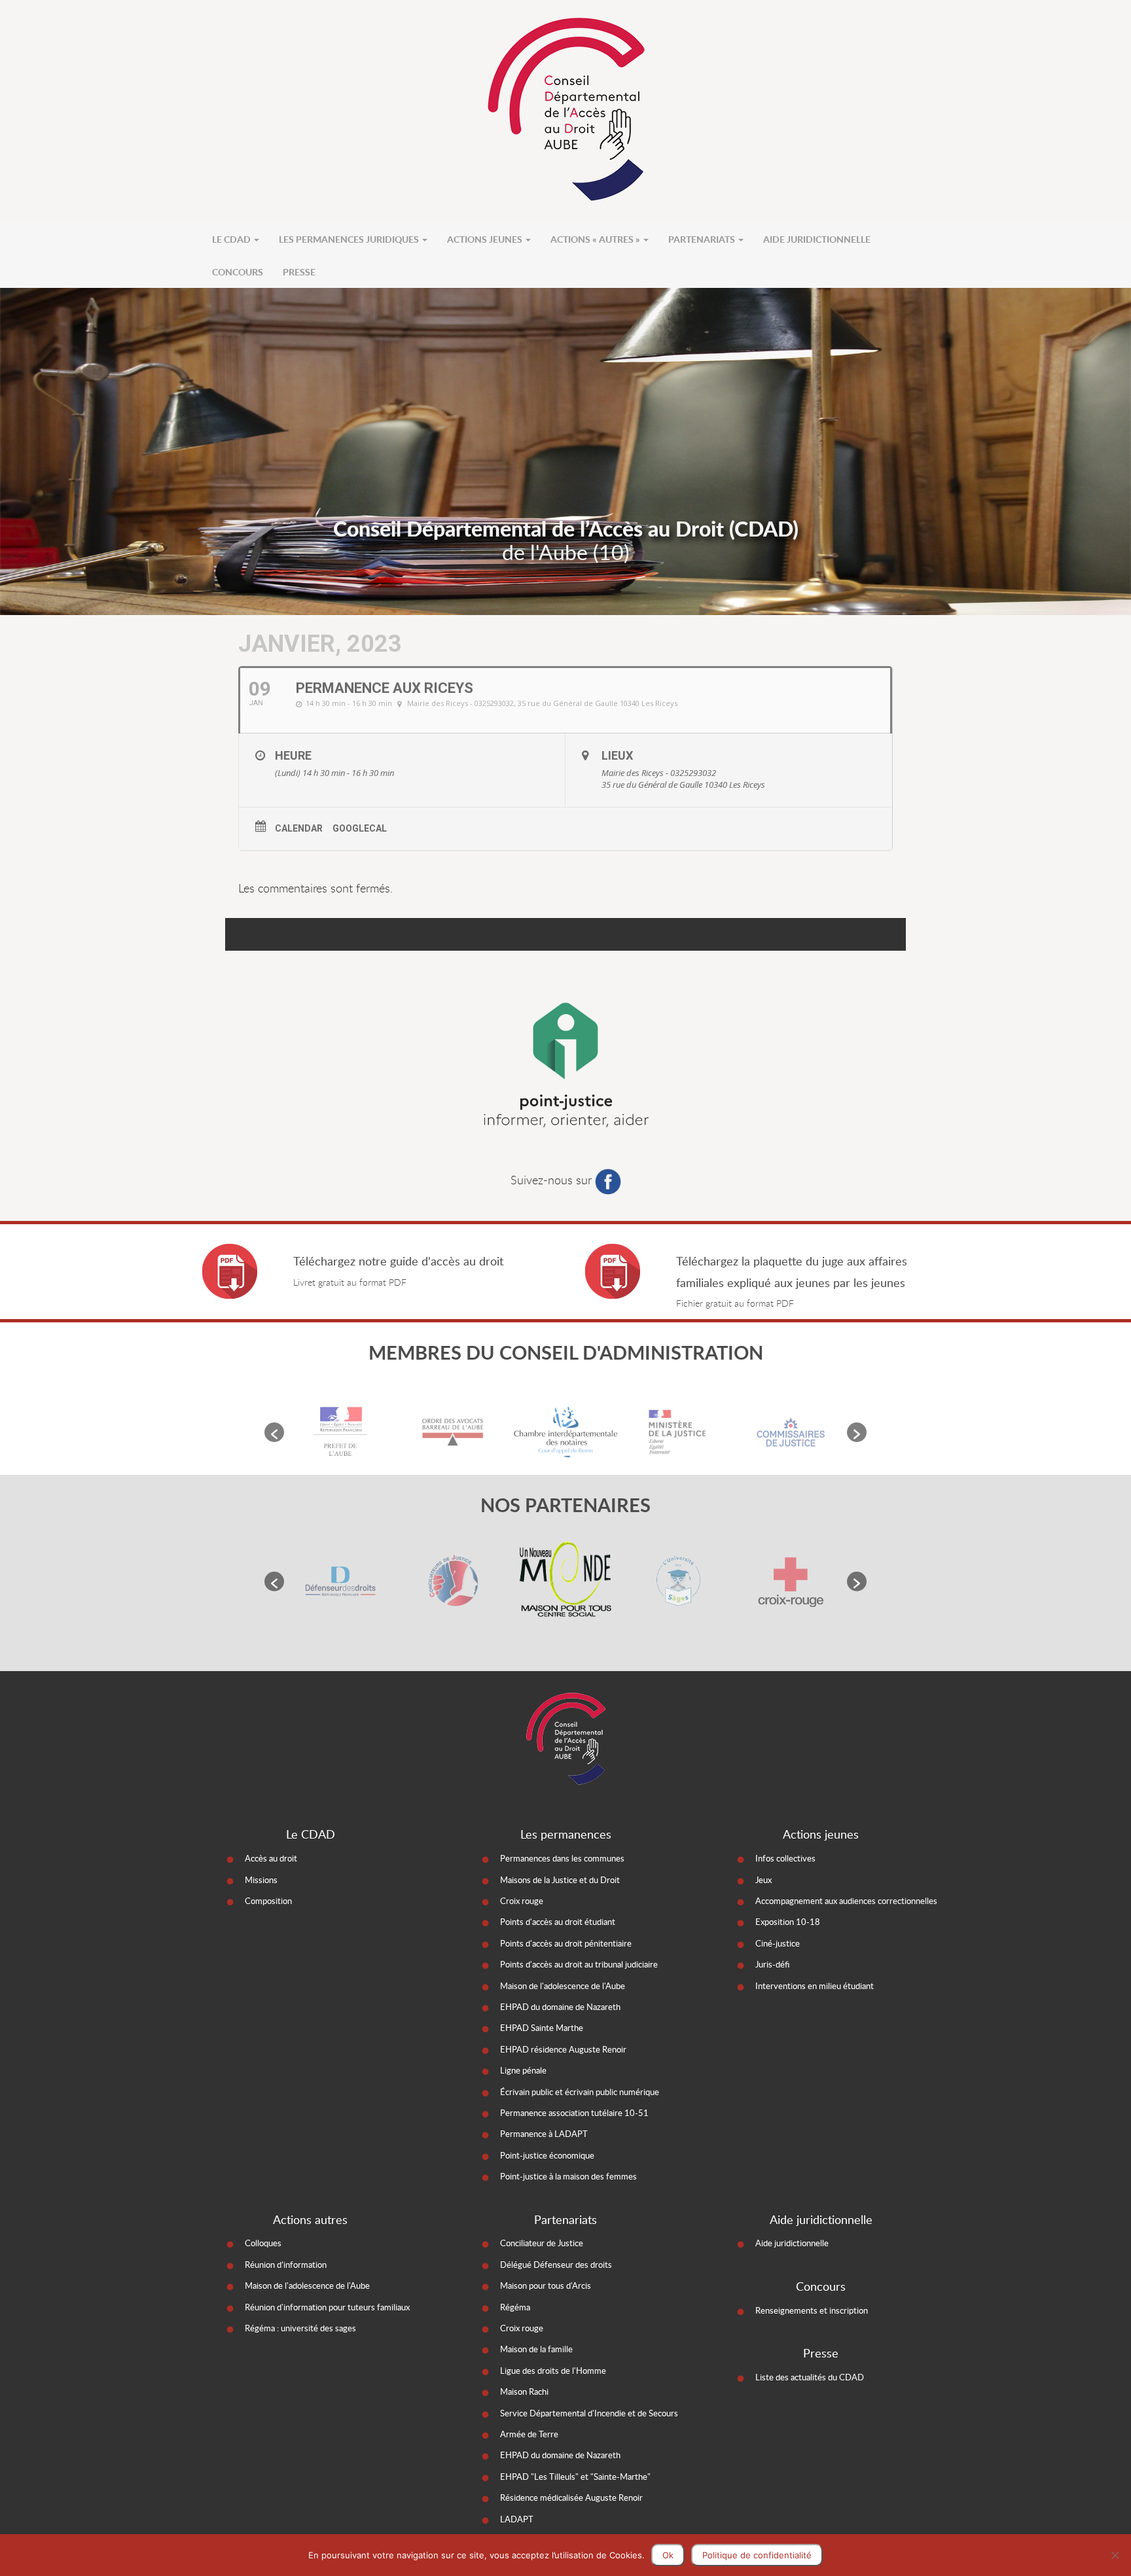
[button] (274, 1432)
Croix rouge (522, 1901)
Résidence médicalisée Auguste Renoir (571, 2497)
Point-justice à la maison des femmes (568, 2176)
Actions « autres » (596, 239)
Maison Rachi (524, 2391)
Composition (268, 1901)
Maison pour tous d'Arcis (546, 2285)
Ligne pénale (523, 2070)
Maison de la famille (536, 2349)
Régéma (515, 2307)
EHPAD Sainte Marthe (542, 2028)
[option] (340, 1432)
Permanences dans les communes (562, 1858)
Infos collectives (785, 1858)
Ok (668, 2555)
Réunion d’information (286, 2265)
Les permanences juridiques (350, 239)
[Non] (1115, 2555)
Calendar (299, 828)
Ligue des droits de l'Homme (553, 2371)
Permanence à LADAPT (544, 2134)
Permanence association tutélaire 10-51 (574, 2113)
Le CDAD (232, 239)
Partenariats (703, 239)
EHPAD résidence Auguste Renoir (563, 2049)
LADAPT (517, 2519)
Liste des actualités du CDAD (810, 2377)
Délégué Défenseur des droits (556, 2265)
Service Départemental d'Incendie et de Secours (589, 2413)
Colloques (263, 2243)
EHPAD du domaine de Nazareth (560, 2007)
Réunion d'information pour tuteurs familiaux (327, 2307)
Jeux (763, 1880)
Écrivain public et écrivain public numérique (580, 2092)
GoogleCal (360, 828)
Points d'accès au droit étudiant (558, 1922)
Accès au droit (271, 1858)
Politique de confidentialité (757, 2555)
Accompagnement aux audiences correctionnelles (846, 1901)
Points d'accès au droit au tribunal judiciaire (579, 1964)
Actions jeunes (486, 239)
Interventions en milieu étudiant (815, 1986)
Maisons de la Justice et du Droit (560, 1880)
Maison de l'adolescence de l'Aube (563, 1986)
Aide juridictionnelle (817, 239)
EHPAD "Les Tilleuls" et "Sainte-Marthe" (575, 2477)
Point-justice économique (547, 2155)
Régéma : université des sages (300, 2328)
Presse (299, 272)
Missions (261, 1880)
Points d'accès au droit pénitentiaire (566, 1943)
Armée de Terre (529, 2434)
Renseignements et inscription (812, 2310)
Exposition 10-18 (788, 1922)
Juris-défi (772, 1964)
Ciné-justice (778, 1943)
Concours (238, 272)
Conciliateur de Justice (542, 2243)
